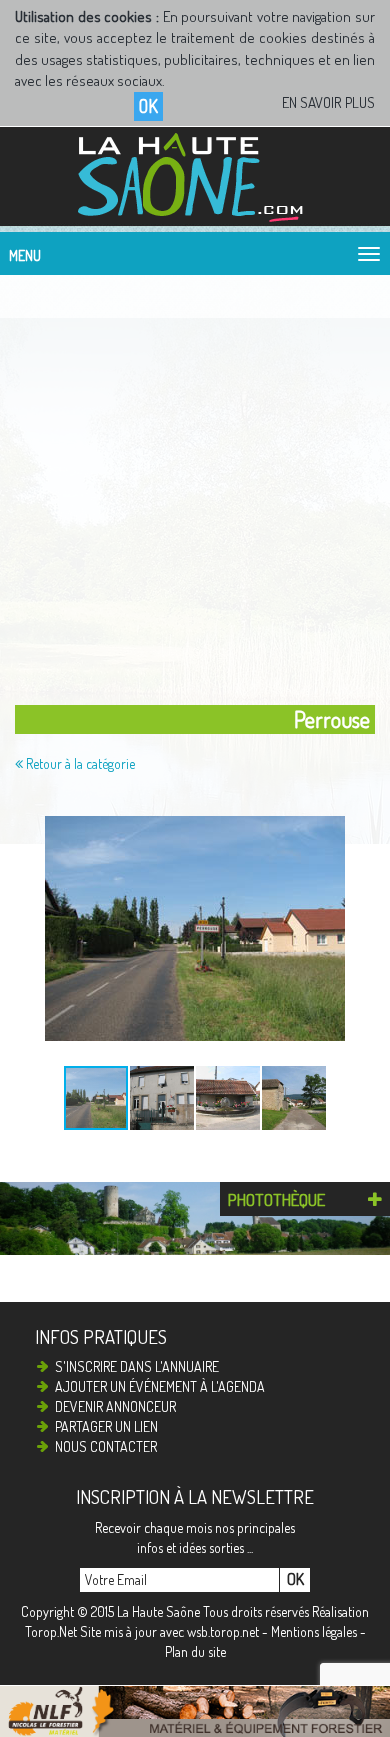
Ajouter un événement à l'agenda (160, 1386)
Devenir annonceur (115, 1406)
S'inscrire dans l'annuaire (137, 1366)
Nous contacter (106, 1446)
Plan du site (195, 1651)
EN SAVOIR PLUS (328, 102)
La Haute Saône (158, 1611)
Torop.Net (51, 1631)
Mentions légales (314, 1631)
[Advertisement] (195, 485)
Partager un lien (106, 1426)
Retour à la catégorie (79, 763)
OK (148, 106)
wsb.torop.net (223, 1631)
